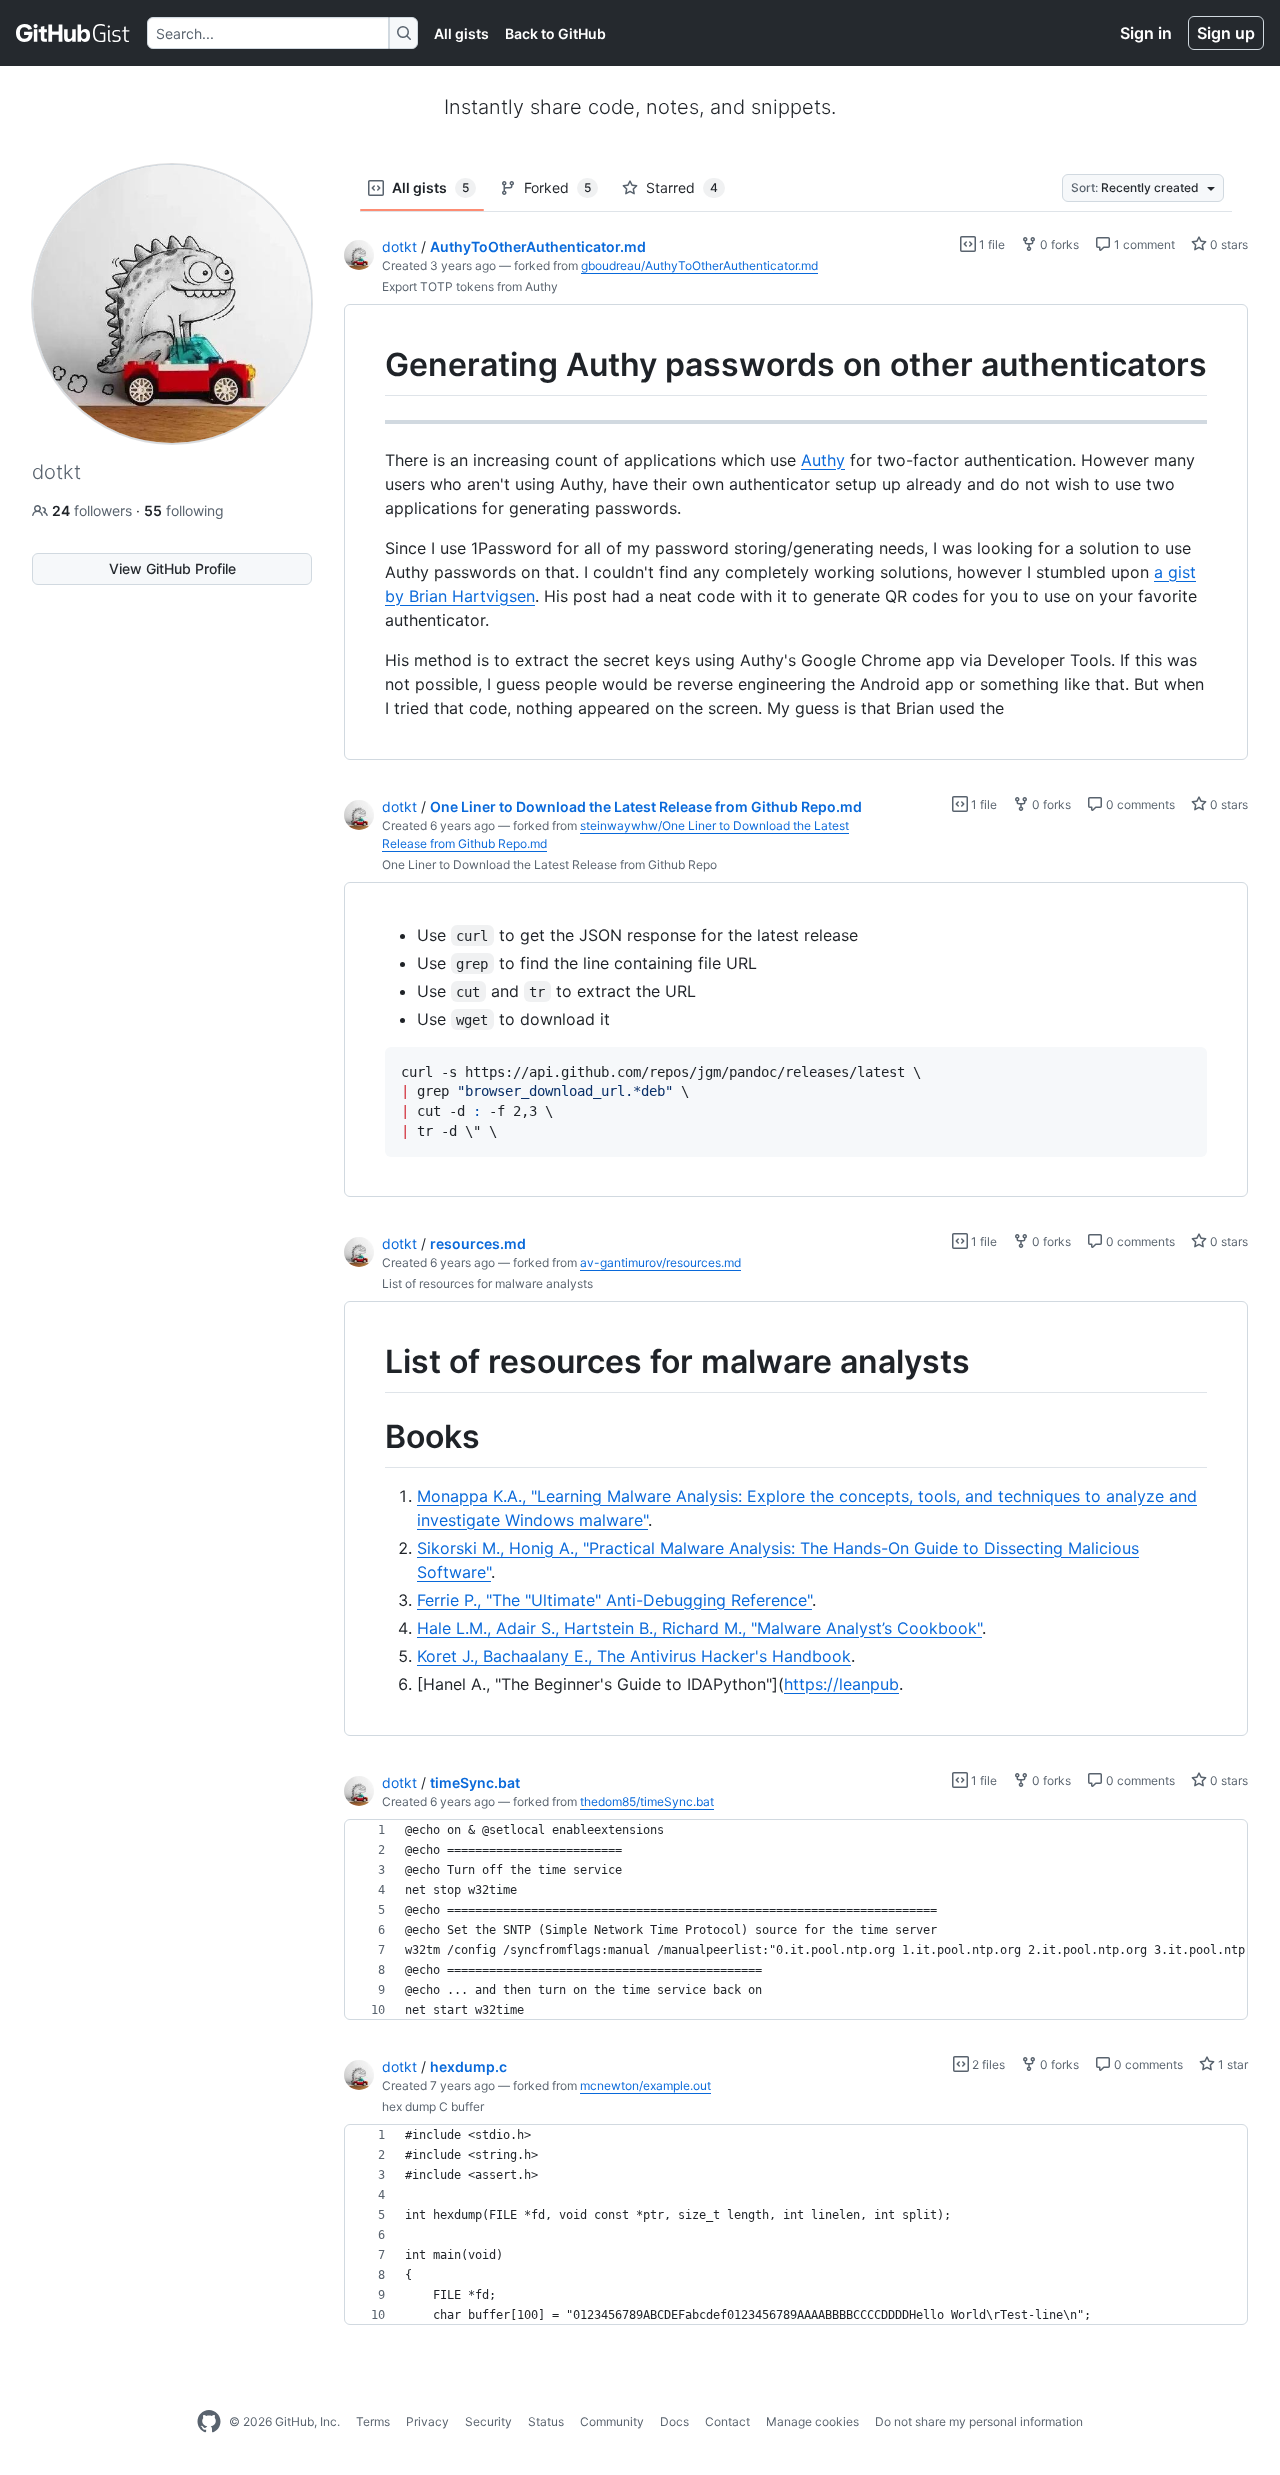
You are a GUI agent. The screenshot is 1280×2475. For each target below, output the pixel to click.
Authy (823, 460)
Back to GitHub (555, 33)
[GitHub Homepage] (209, 2422)
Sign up (1226, 33)
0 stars (1227, 244)
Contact (727, 2421)
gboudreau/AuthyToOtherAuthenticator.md (699, 265)
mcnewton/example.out (645, 2085)
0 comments (1139, 804)
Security (488, 2421)
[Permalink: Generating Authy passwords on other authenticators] (371, 365)
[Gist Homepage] (73, 33)
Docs (674, 2421)
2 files (987, 2064)
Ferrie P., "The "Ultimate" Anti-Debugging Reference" (614, 1600)
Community (612, 2421)
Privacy (427, 2421)
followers (94, 510)
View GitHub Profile (172, 568)
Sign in (1146, 33)
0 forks (1058, 244)
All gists (461, 33)
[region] (796, 532)
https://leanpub (841, 1684)
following (184, 510)
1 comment (1143, 244)
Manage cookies (812, 2421)
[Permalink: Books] (371, 1437)
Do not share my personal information (979, 2421)
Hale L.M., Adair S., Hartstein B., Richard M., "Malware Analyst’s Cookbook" (699, 1628)
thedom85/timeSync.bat (647, 1801)
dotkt (399, 246)
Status (546, 2421)
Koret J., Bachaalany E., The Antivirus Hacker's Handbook (634, 1656)
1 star (1231, 2064)
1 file (990, 244)
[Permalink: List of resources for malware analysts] (371, 1363)
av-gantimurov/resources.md (660, 1262)
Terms (373, 2421)
